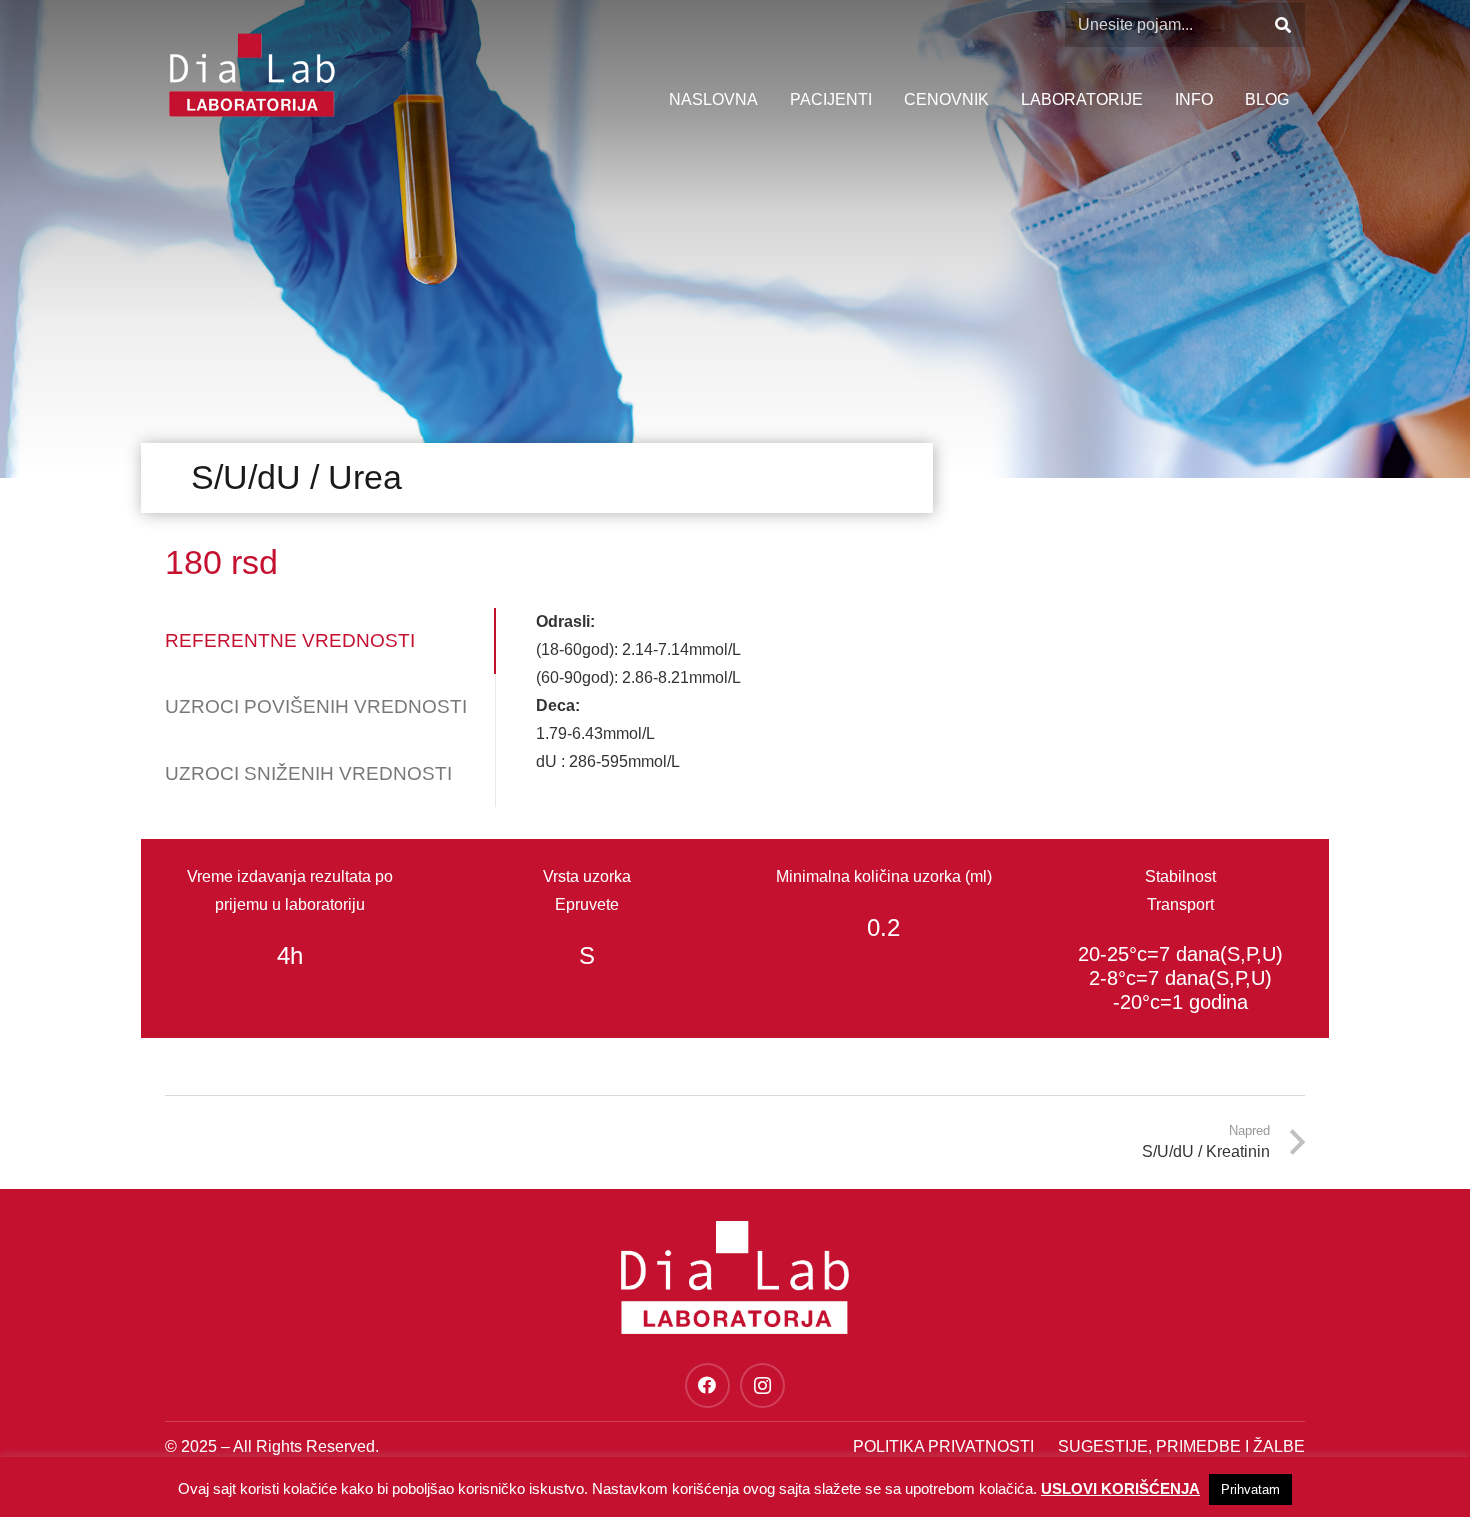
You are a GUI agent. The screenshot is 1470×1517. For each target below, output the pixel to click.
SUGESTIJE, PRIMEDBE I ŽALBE (1181, 1446)
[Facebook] (707, 1385)
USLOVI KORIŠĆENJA (1120, 1488)
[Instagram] (762, 1385)
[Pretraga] (1282, 25)
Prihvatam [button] (1250, 1489)
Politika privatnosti (943, 1446)
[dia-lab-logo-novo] (251, 75)
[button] (1223, 100)
